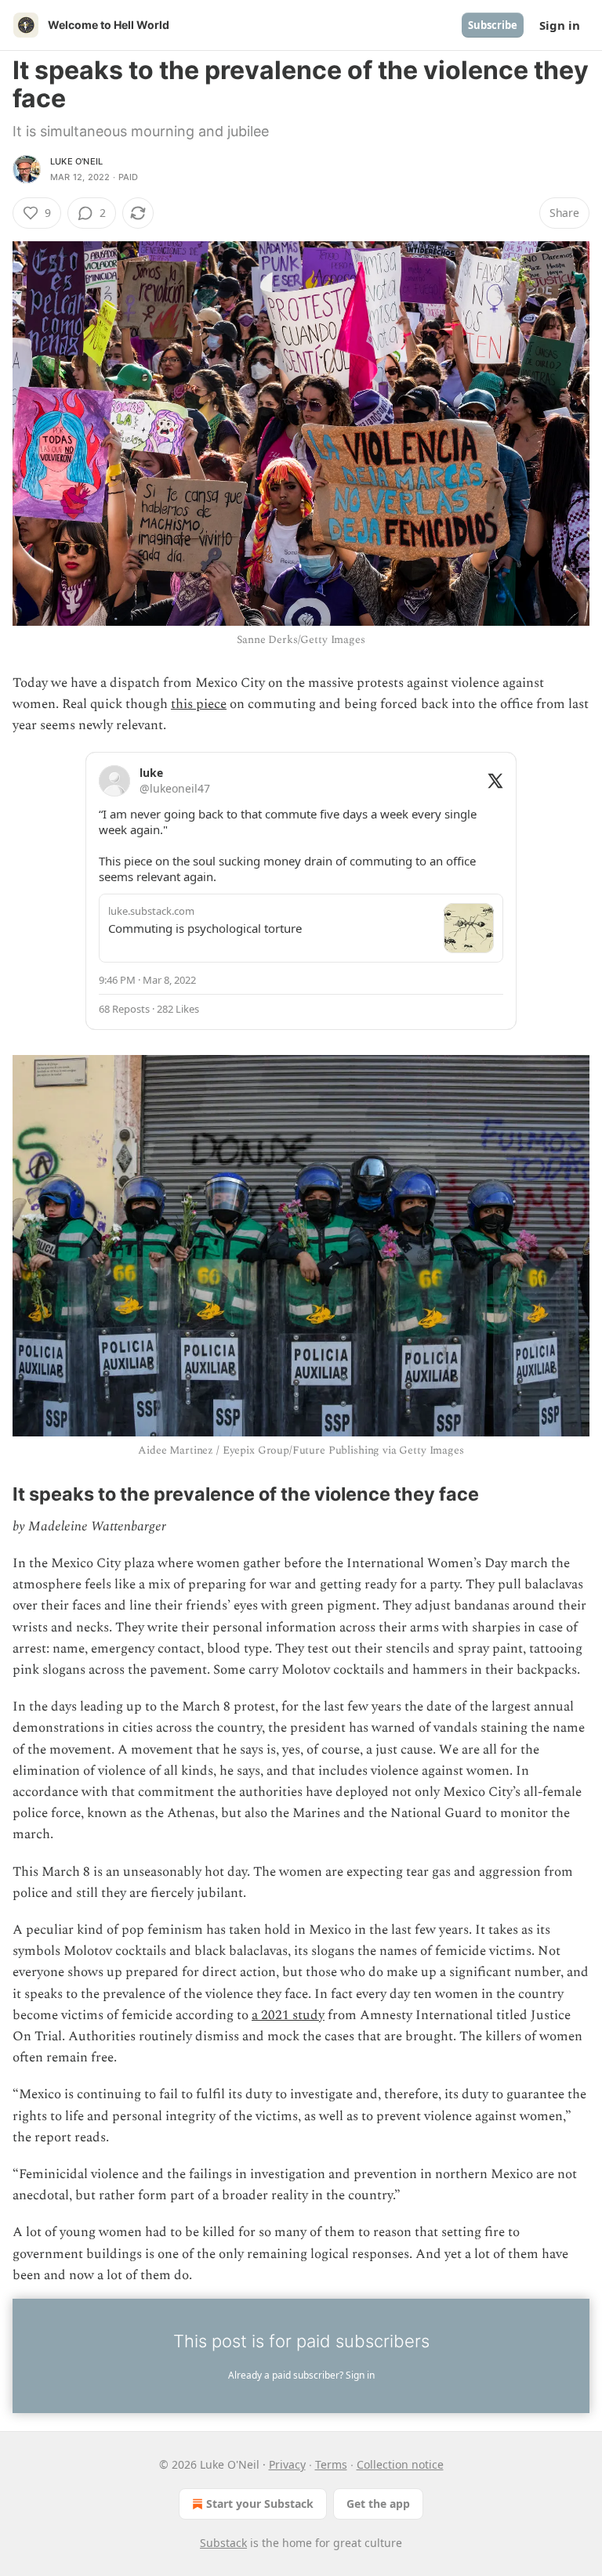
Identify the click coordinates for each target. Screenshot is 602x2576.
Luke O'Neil (76, 161)
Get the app (378, 2504)
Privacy (287, 2464)
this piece (199, 704)
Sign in (560, 25)
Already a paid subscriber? (301, 2375)
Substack (223, 2543)
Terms (331, 2464)
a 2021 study (288, 2015)
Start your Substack (260, 2504)
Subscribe (493, 25)
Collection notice (400, 2464)
